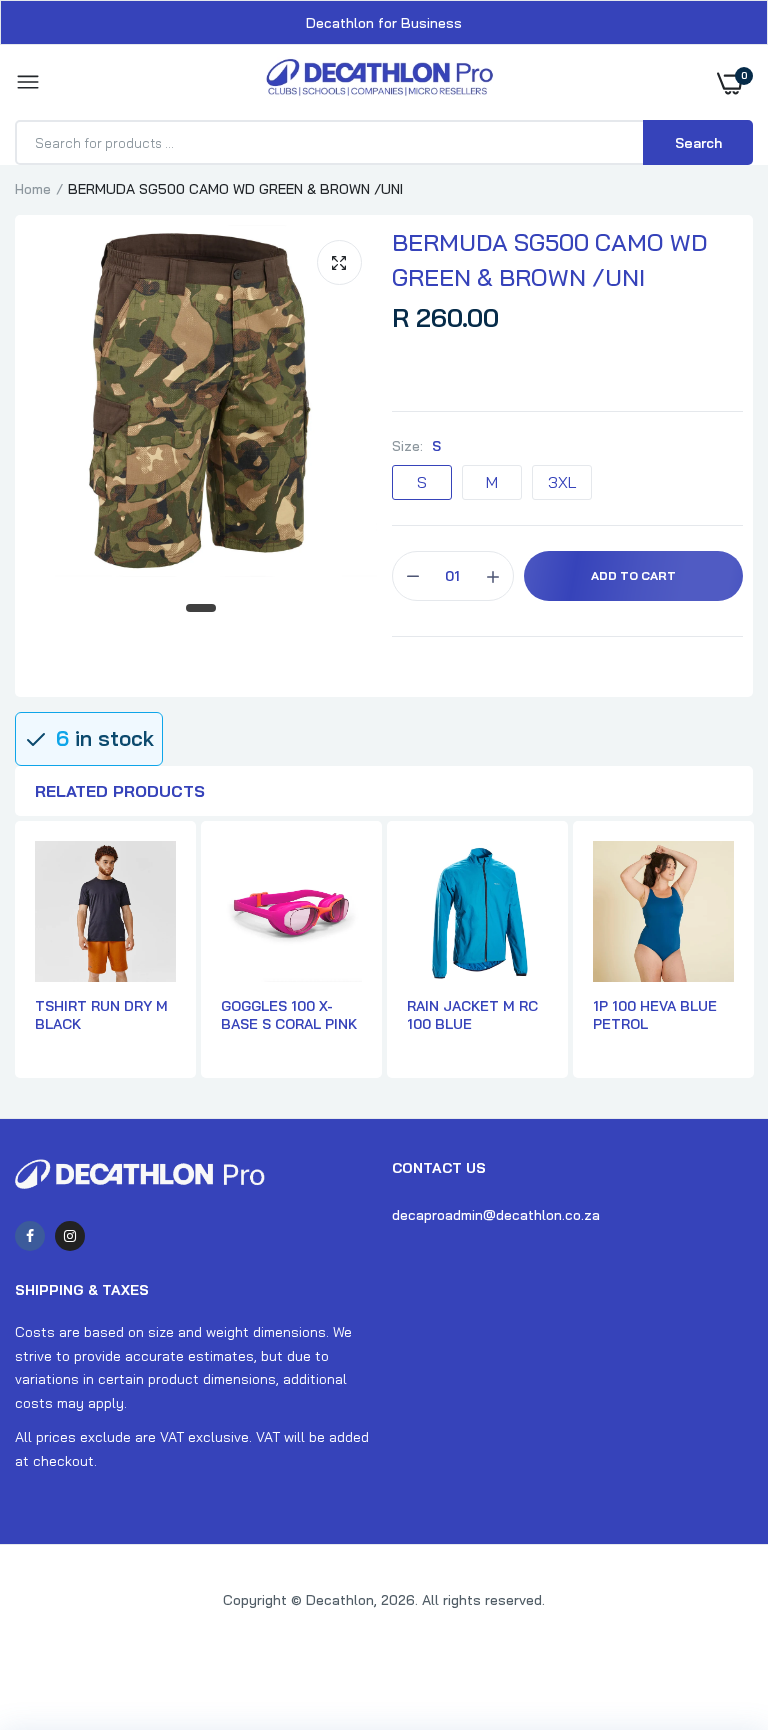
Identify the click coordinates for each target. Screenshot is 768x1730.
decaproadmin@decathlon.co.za (496, 1215)
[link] (713, 1605)
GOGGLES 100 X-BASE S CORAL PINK (289, 1015)
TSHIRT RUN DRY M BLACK (101, 1015)
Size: (416, 446)
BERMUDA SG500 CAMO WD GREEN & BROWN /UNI (549, 259)
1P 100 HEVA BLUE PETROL (655, 1015)
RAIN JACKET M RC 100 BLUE (472, 1015)
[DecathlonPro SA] (379, 82)
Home (33, 189)
